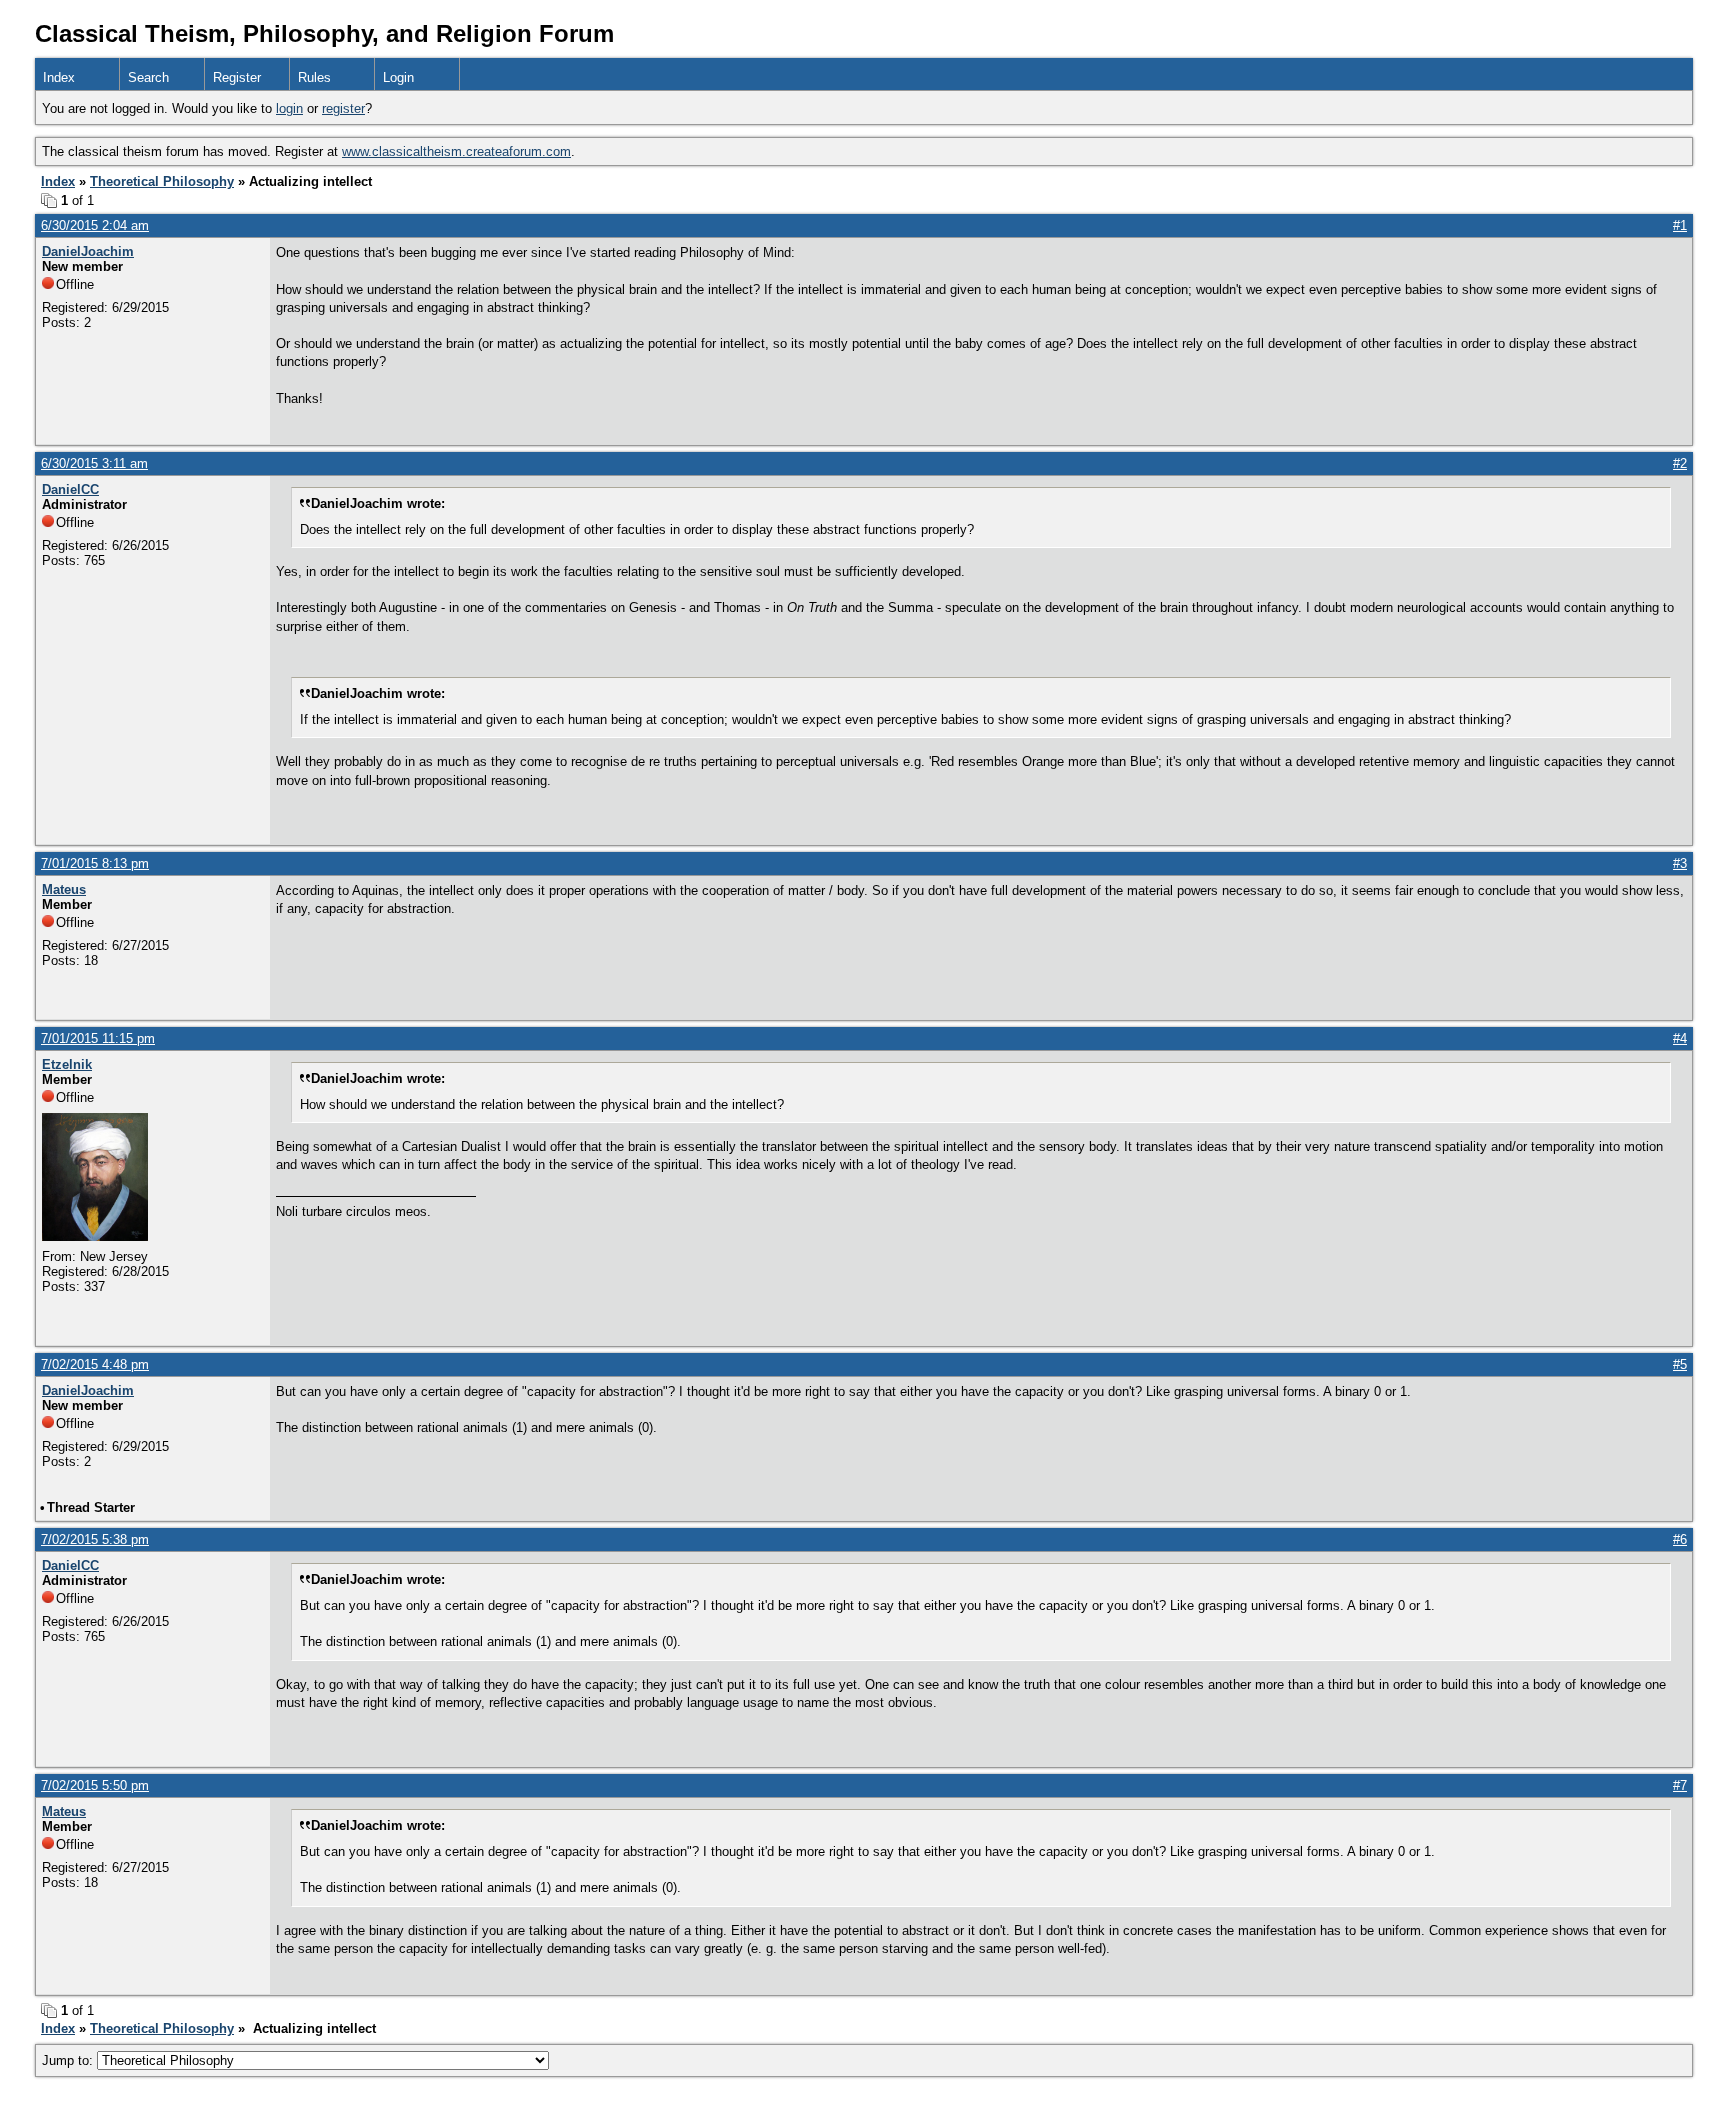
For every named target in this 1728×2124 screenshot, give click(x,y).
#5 (1680, 1364)
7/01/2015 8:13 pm (95, 863)
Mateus (64, 889)
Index (59, 77)
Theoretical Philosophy (162, 181)
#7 (1680, 1785)
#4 (1680, 1038)
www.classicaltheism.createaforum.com (456, 151)
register (343, 108)
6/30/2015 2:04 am (95, 225)
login (289, 108)
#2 (1680, 463)
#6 (1680, 1539)
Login (398, 77)
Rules (314, 77)
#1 (1680, 225)
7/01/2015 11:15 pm (98, 1038)
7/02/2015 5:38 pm (95, 1539)
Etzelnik (67, 1064)
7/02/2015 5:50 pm (95, 1785)
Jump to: (69, 2060)
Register (237, 77)
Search (148, 77)
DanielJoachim (88, 251)
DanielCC (70, 489)
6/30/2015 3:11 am (94, 463)
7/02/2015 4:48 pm (95, 1364)
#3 (1680, 863)
